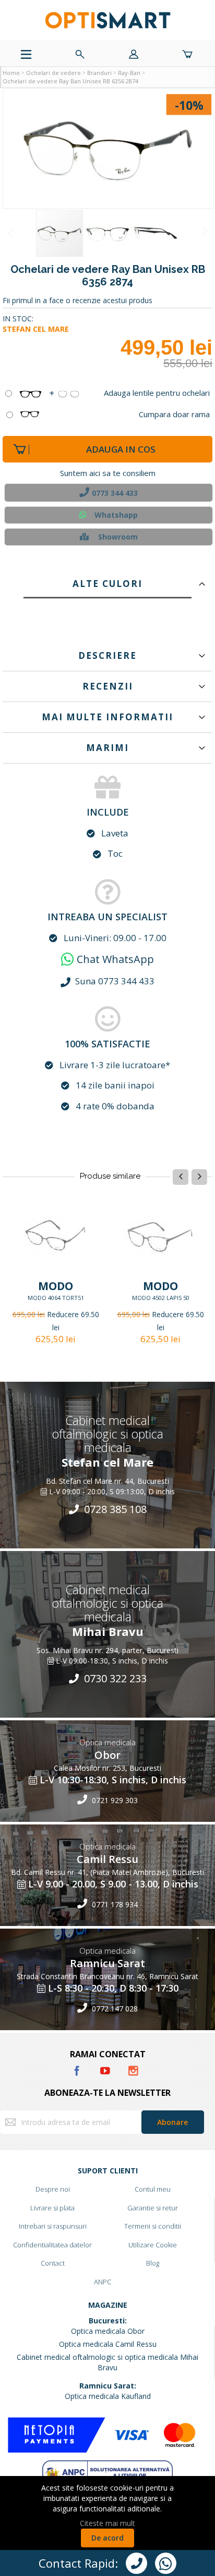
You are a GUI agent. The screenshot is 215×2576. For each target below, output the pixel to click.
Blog (153, 2263)
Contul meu (153, 2189)
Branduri (99, 73)
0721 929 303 (114, 1800)
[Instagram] (133, 2069)
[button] (108, 148)
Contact (53, 2263)
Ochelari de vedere (53, 73)
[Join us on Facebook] (78, 2069)
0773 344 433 (115, 493)
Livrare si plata (52, 2208)
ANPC (103, 2282)
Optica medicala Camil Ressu (108, 2344)
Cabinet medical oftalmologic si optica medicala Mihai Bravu (107, 2362)
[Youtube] (106, 2069)
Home (11, 73)
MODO (56, 1286)
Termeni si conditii (153, 2226)
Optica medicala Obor (108, 2331)
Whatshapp (116, 515)
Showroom (118, 537)
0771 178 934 (114, 1904)
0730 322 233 (114, 1678)
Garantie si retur (153, 2208)
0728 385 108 (114, 1509)
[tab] (107, 581)
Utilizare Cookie (153, 2245)
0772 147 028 (114, 2009)
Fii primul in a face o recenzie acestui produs (77, 300)
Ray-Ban (129, 73)
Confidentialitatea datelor (52, 2245)
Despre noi (53, 2189)
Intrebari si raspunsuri (53, 2226)
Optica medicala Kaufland (108, 2396)
